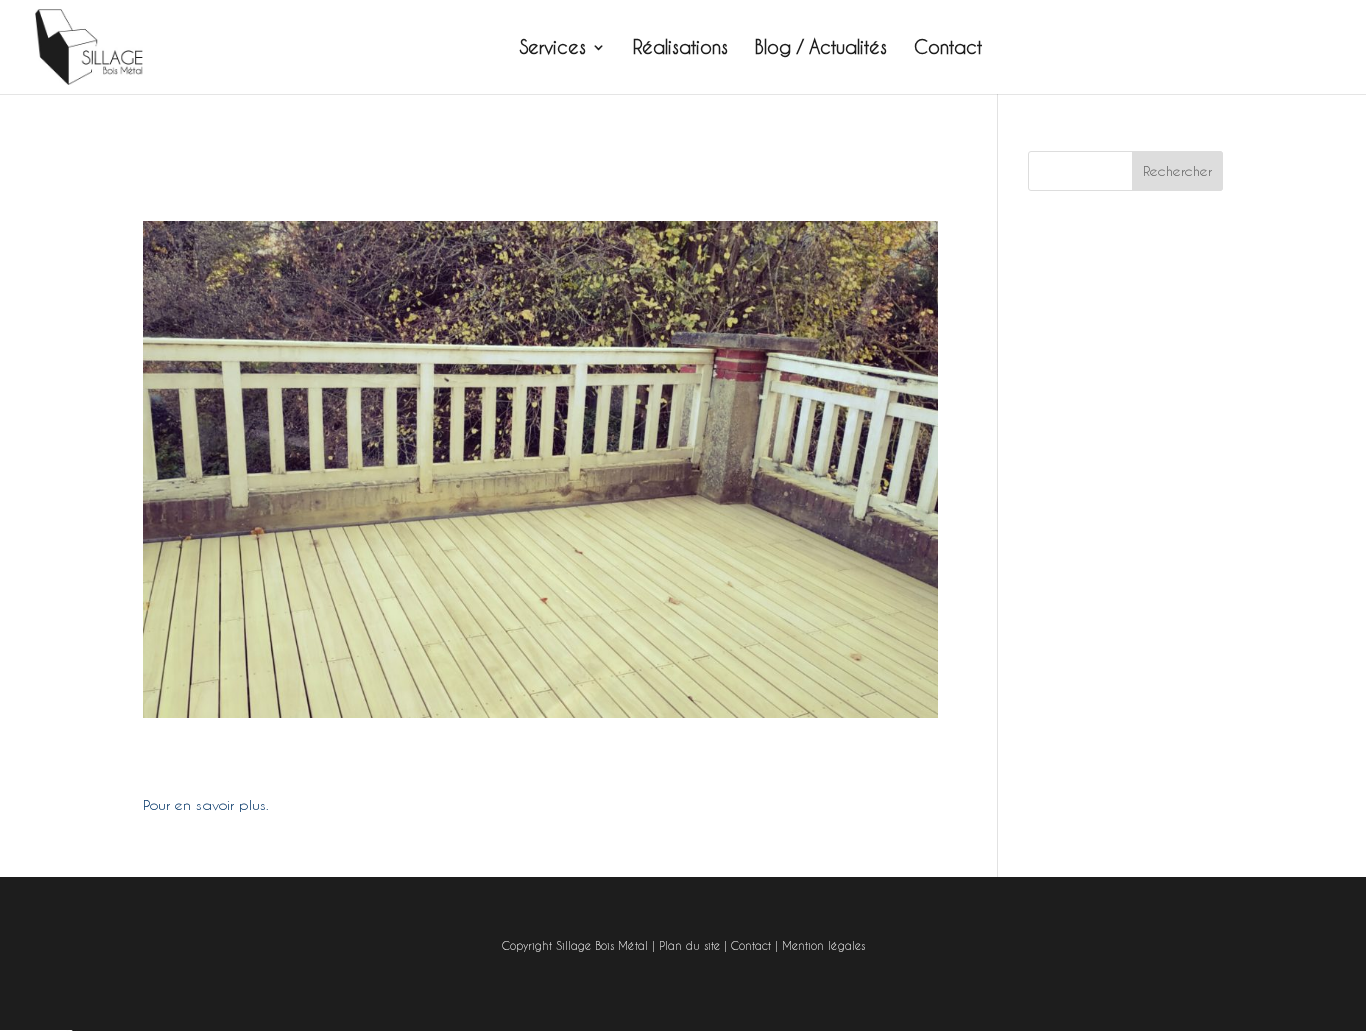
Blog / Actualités (821, 48)
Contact (948, 48)
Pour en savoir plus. (206, 805)
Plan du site (689, 946)
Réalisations (680, 48)
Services (553, 48)
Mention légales (823, 946)
